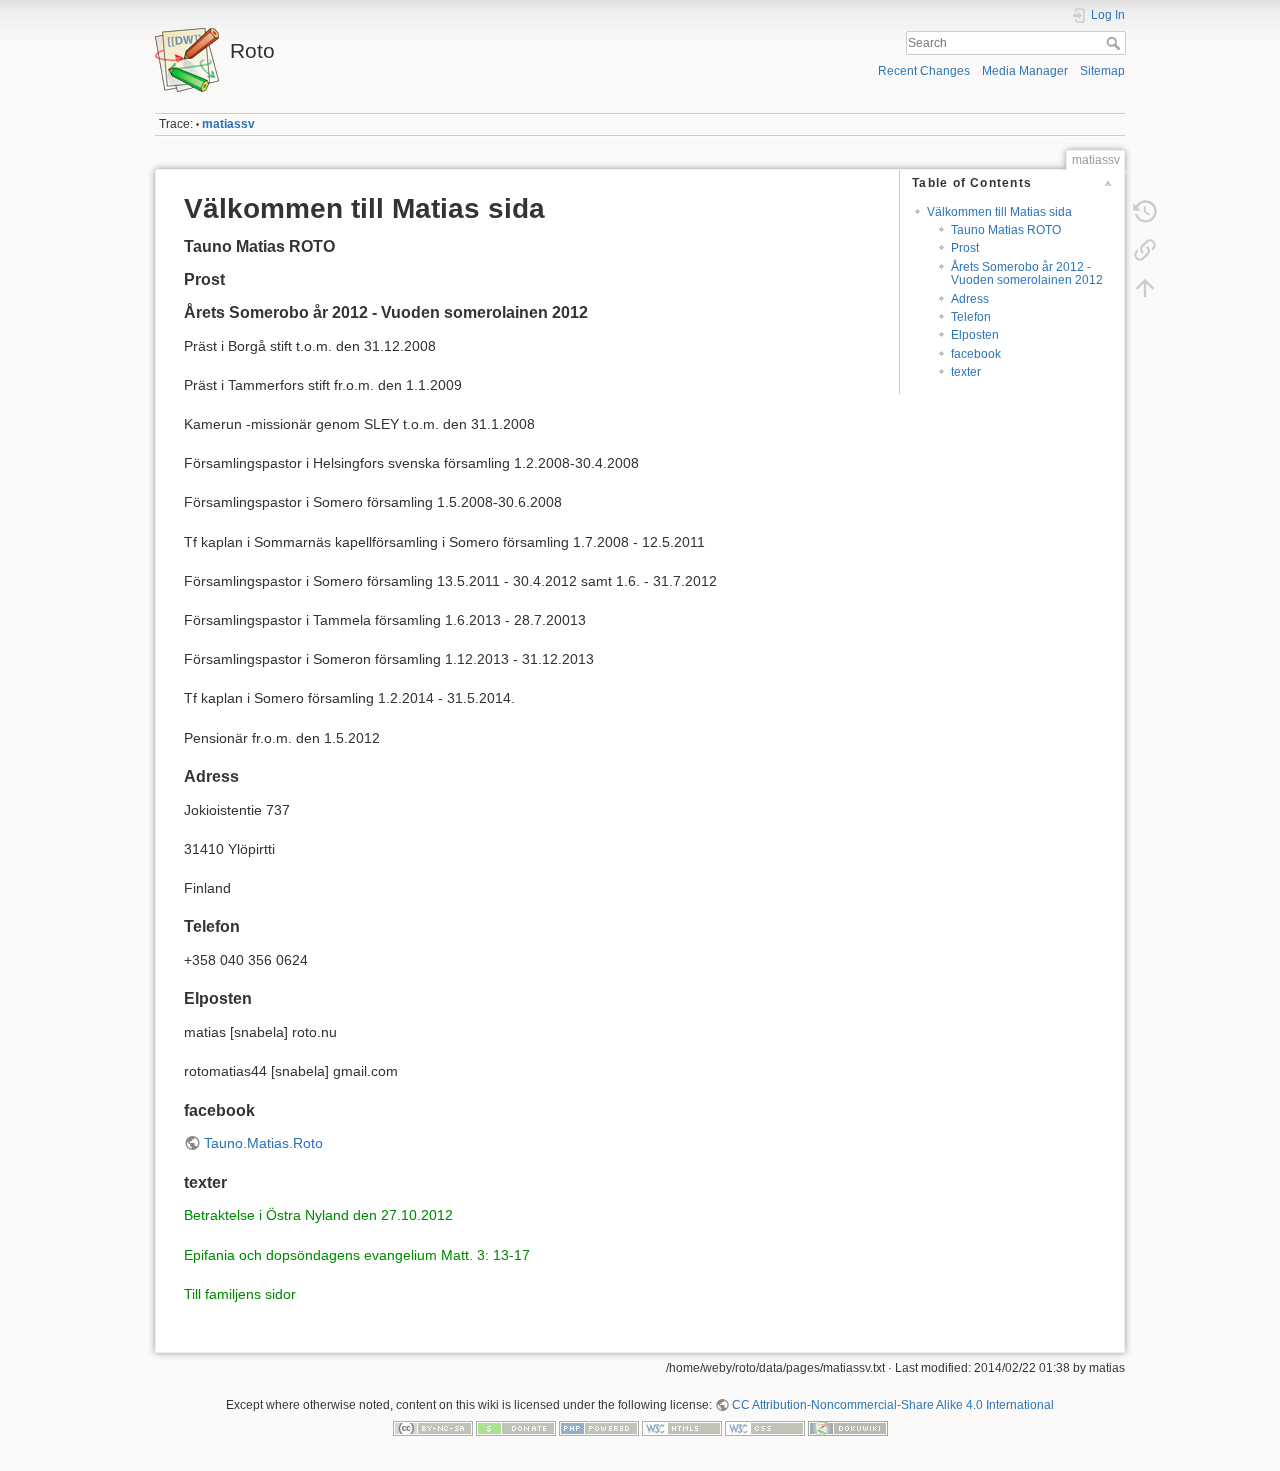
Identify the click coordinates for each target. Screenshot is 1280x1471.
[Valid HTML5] (682, 1428)
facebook (976, 354)
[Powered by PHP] (599, 1428)
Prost (965, 248)
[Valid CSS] (765, 1428)
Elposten (975, 335)
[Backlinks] (1145, 250)
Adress (970, 299)
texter (966, 372)
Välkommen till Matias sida (999, 212)
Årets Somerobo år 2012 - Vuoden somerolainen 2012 (1027, 273)
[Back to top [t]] (1145, 288)
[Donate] (516, 1428)
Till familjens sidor (240, 1294)
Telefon (971, 317)
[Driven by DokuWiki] (848, 1428)
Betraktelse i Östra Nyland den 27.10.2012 (318, 1215)
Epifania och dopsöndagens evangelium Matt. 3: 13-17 (357, 1255)
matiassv (228, 124)
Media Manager (1025, 71)
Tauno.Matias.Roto (263, 1143)
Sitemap (1102, 71)
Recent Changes (924, 71)
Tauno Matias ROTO (1006, 230)
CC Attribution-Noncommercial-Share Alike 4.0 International (893, 1405)
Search (1115, 43)
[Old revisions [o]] (1145, 212)
